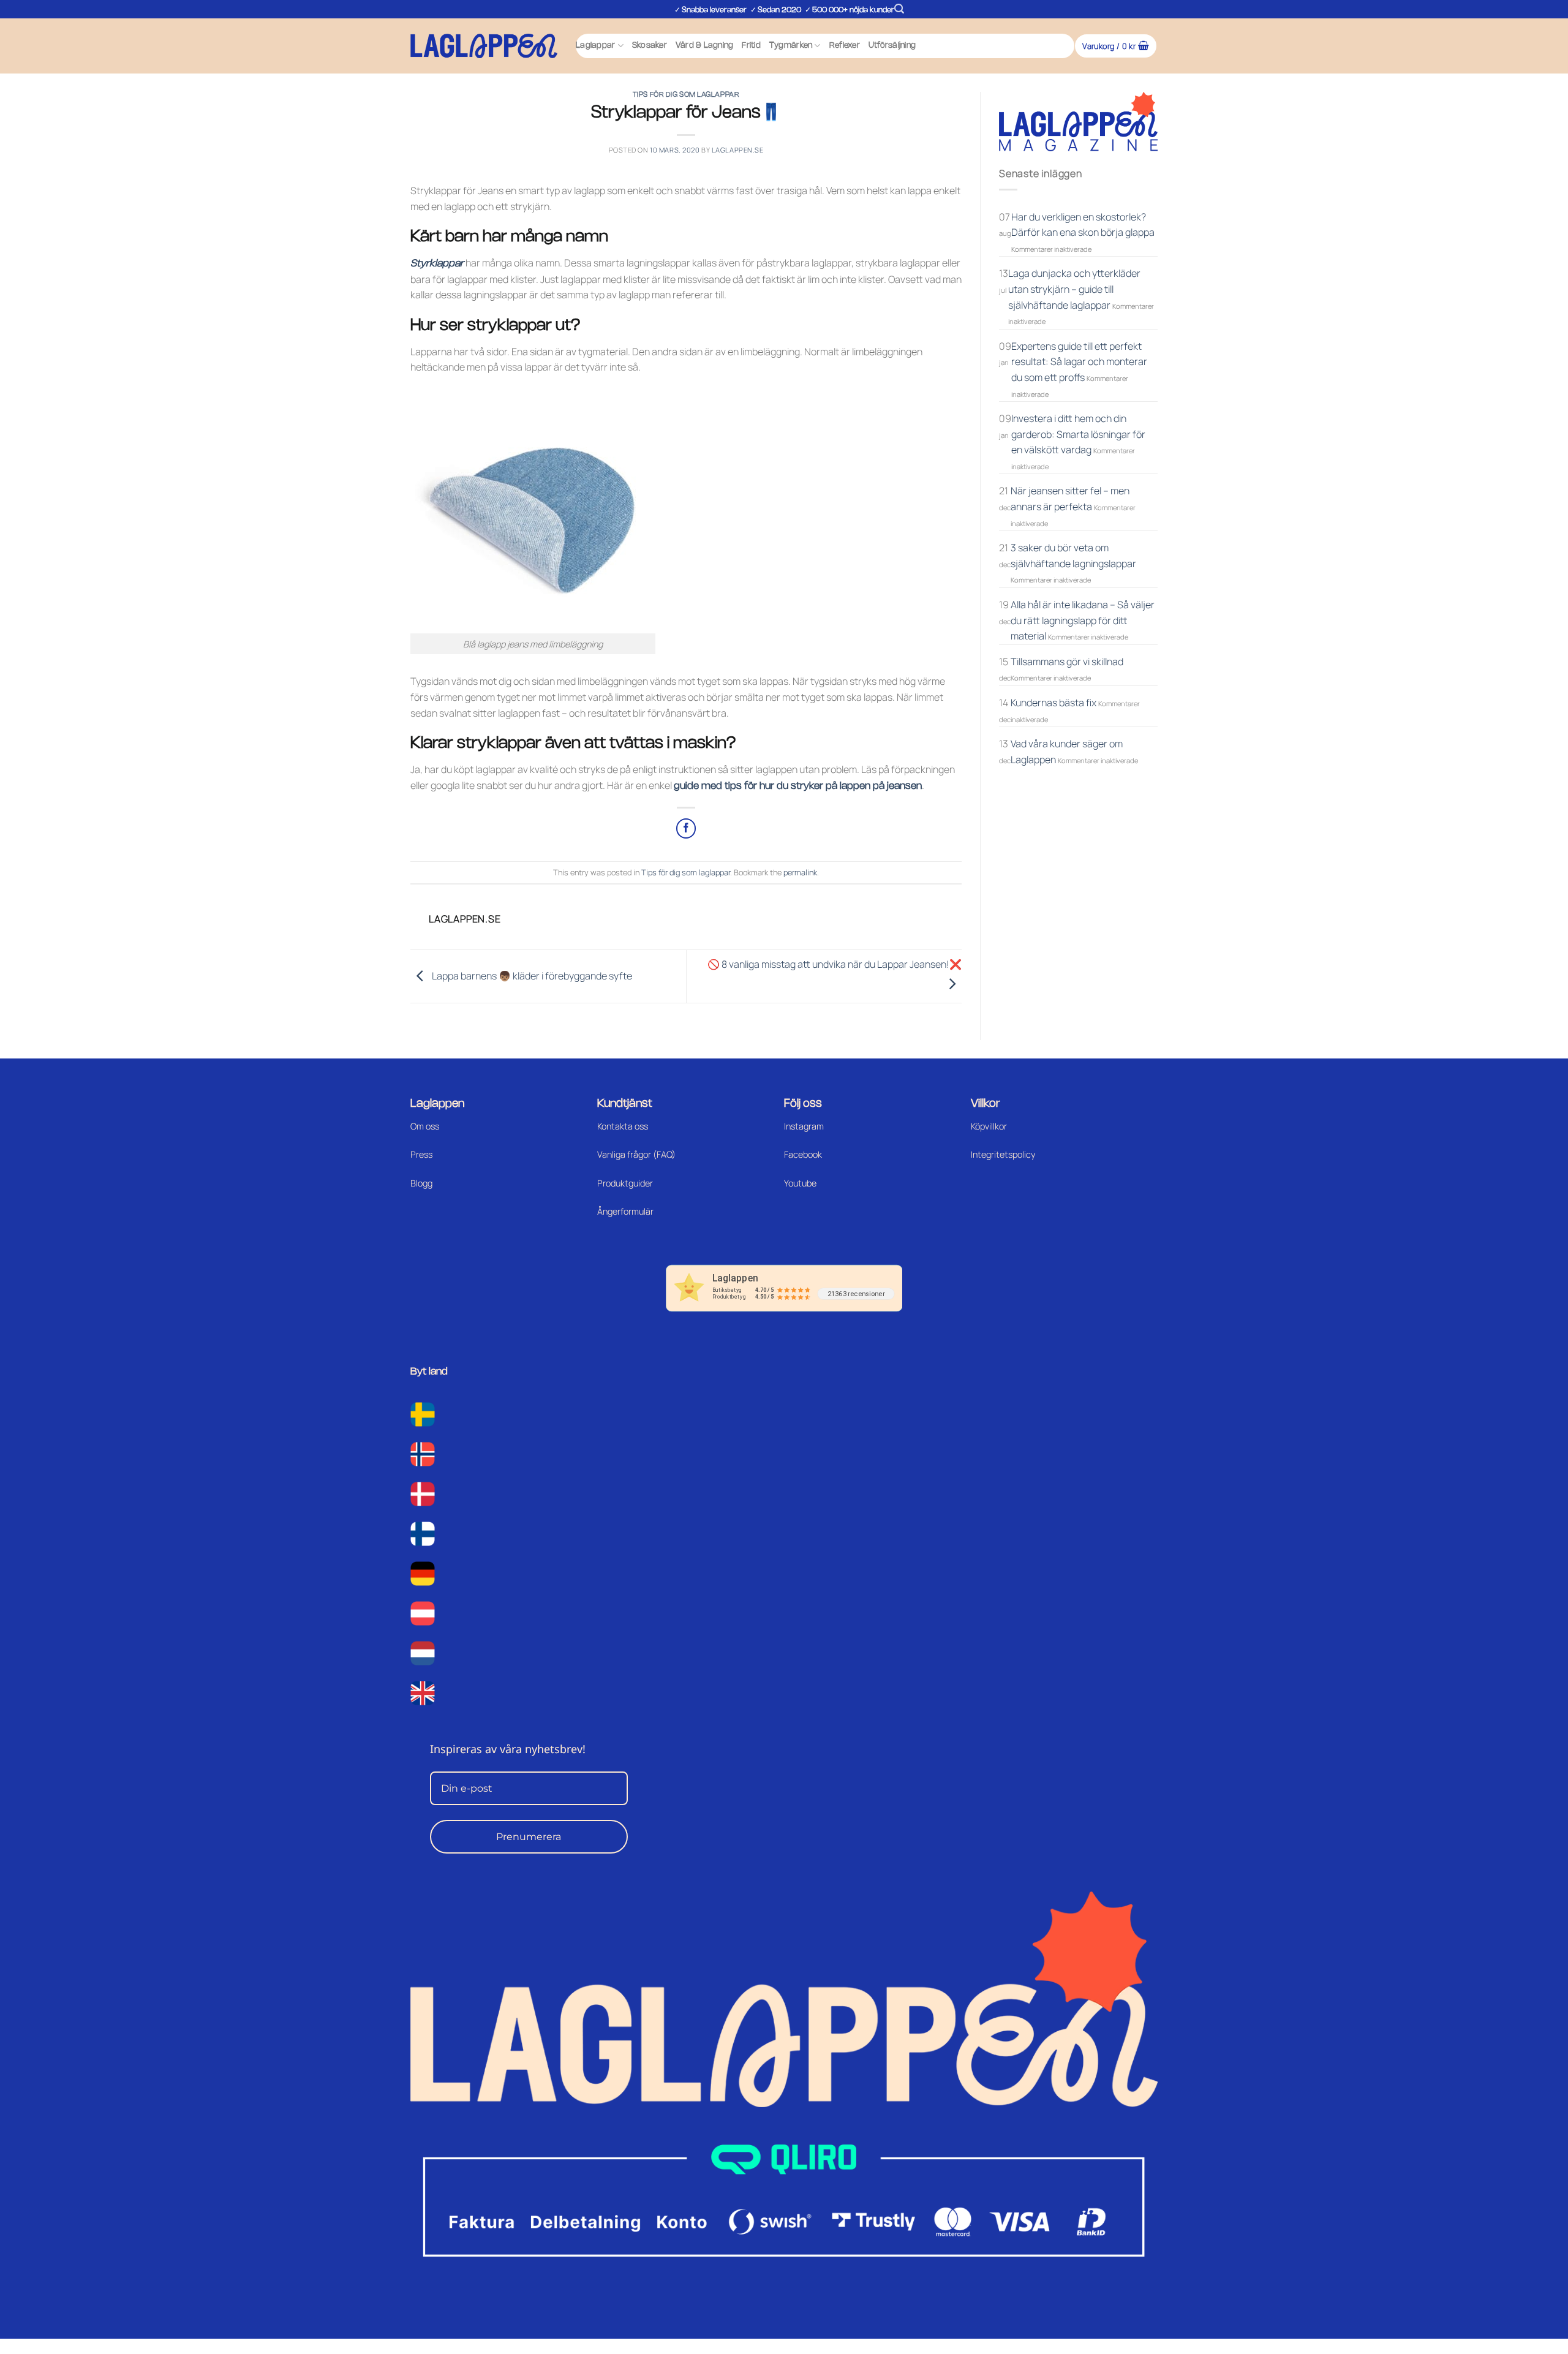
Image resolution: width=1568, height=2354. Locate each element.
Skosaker (650, 46)
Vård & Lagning (705, 46)
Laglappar (595, 46)
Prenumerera (529, 1837)
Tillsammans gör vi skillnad (1067, 662)
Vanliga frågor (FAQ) (636, 1154)
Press (421, 1154)
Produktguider (625, 1183)
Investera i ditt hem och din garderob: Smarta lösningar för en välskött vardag (1078, 434)
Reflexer (845, 46)
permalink (800, 872)
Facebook (803, 1154)
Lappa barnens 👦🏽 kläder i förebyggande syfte (531, 975)
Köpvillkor (989, 1126)
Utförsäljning (892, 46)
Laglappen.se (738, 150)
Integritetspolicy (1003, 1154)
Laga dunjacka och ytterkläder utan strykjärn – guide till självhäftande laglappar (1074, 289)
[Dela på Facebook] (686, 828)
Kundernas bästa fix (1053, 703)
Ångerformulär (625, 1211)
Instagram (804, 1126)
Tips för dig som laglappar (686, 95)
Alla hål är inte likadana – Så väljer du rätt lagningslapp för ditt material (1083, 620)
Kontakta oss (623, 1126)
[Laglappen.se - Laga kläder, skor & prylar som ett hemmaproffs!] (484, 46)
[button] (899, 9)
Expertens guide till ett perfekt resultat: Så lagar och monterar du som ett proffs (1079, 362)
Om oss (425, 1126)
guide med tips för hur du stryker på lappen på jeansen (798, 786)
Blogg (421, 1183)
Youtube (800, 1183)
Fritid (751, 46)
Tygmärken (791, 46)
